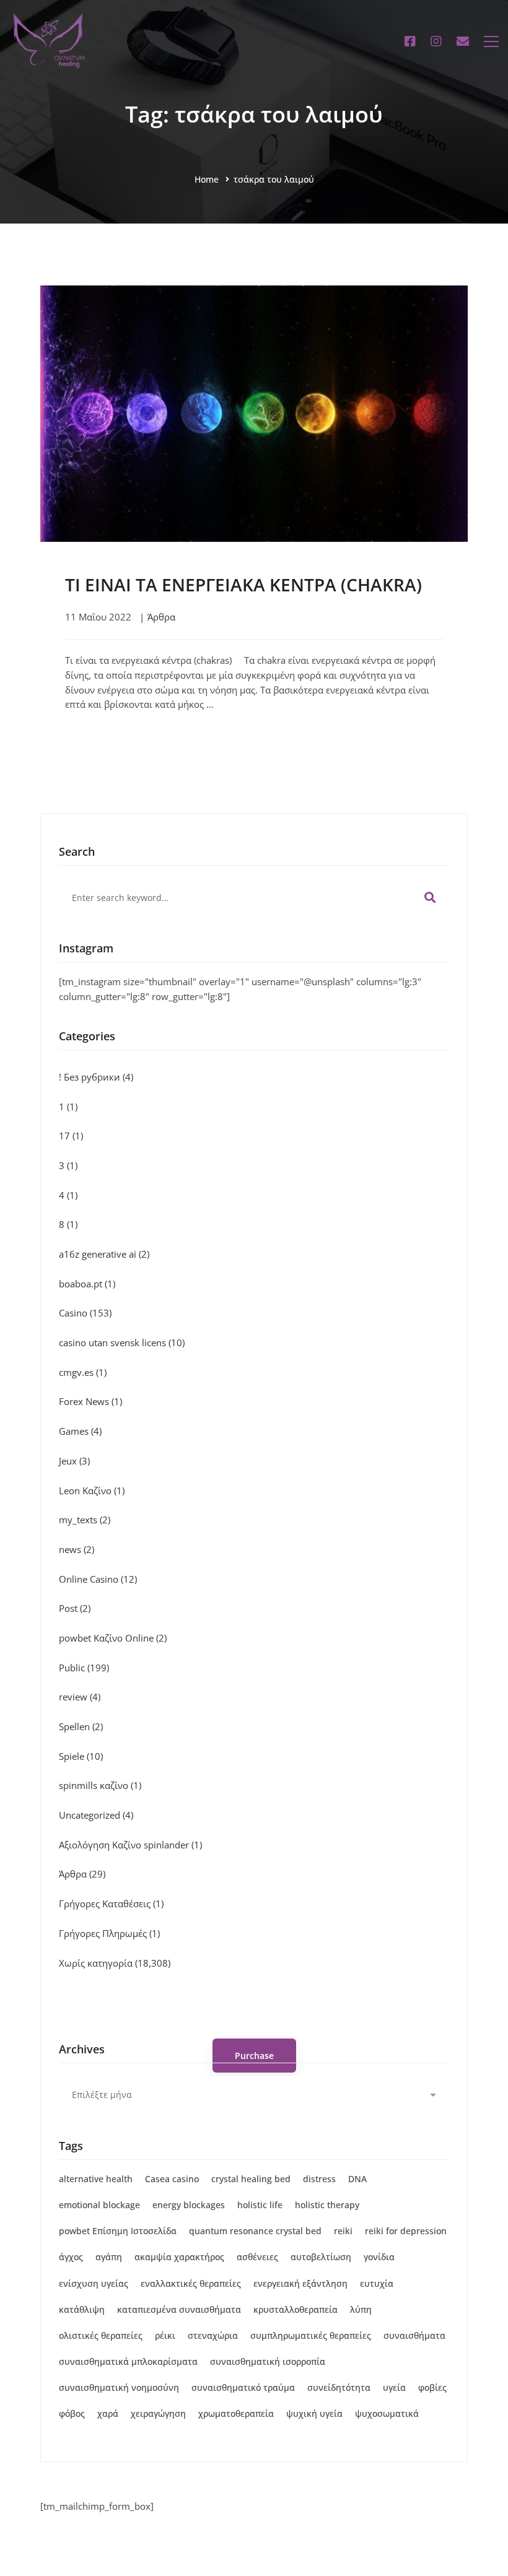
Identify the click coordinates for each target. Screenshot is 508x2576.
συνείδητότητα (339, 2387)
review (80, 1697)
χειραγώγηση (158, 2413)
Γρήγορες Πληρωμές (109, 1933)
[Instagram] (436, 41)
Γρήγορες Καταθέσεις (111, 1904)
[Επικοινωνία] (463, 41)
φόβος (72, 2413)
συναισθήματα (414, 2335)
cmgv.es (83, 1372)
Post (75, 1608)
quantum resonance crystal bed (255, 2231)
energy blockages (189, 2205)
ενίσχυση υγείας (94, 2283)
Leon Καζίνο (92, 1490)
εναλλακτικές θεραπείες (191, 2283)
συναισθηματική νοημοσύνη (119, 2387)
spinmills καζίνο (100, 1785)
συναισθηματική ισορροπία (268, 2361)
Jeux (74, 1461)
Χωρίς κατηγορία (115, 1963)
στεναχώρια (213, 2335)
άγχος (71, 2257)
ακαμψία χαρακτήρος (179, 2257)
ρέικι (165, 2335)
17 (71, 1136)
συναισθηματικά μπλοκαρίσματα (128, 2361)
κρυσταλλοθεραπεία (296, 2309)
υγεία (394, 2387)
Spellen (81, 1726)
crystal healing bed (251, 2179)
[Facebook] (410, 41)
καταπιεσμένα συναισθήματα (179, 2309)
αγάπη (109, 2257)
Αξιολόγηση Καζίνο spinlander (130, 1845)
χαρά (108, 2413)
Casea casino (172, 2179)
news (77, 1549)
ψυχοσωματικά (387, 2413)
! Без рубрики (96, 1077)
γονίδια (379, 2257)
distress (319, 2179)
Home (207, 179)
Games (80, 1431)
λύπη (361, 2309)
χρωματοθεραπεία (236, 2413)
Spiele (81, 1756)
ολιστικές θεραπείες (101, 2335)
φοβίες (432, 2387)
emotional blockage (99, 2205)
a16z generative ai (104, 1254)
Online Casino (98, 1579)
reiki (343, 2231)
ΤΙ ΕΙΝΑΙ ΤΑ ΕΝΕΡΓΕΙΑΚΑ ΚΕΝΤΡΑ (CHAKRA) (243, 585)
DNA (357, 2179)
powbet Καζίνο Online (113, 1638)
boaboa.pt (87, 1284)
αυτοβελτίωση (321, 2257)
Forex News (90, 1401)
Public (84, 1668)
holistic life (260, 2205)
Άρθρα (161, 617)
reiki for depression (406, 2231)
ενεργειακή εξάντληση (300, 2283)
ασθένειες (257, 2257)
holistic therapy (327, 2205)
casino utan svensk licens (122, 1342)
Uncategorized (96, 1815)
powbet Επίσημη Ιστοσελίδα (118, 2231)
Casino (85, 1313)
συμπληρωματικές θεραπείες (311, 2335)
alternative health (96, 2179)
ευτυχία (377, 2283)
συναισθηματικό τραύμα (243, 2387)
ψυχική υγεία (314, 2413)
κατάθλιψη (82, 2309)
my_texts (85, 1520)
